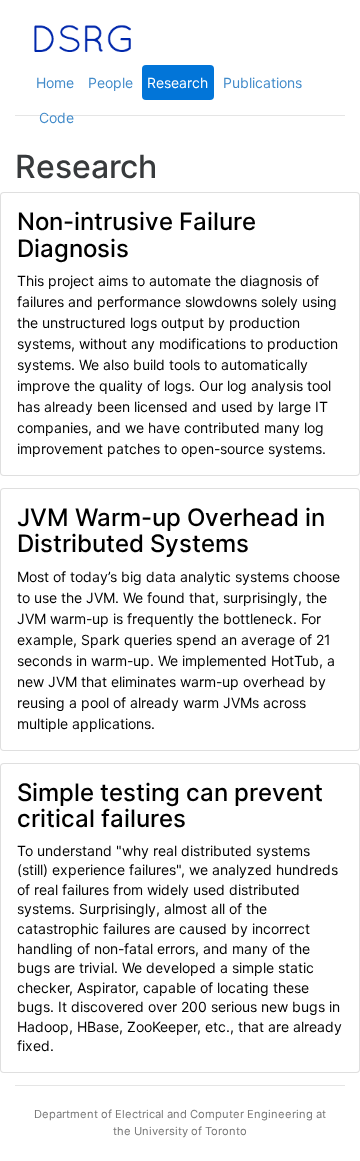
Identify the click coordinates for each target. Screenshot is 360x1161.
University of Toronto (190, 1131)
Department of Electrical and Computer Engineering (173, 1114)
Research (177, 82)
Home (55, 82)
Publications (262, 82)
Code (56, 117)
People (110, 82)
